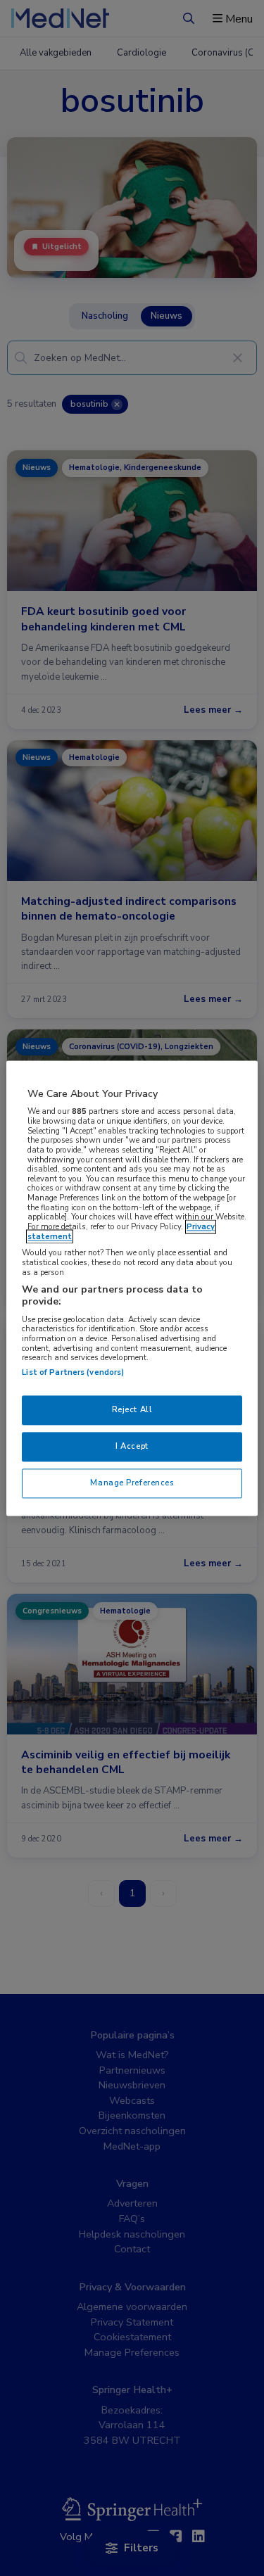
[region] (132, 1288)
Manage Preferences (132, 1483)
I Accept (132, 1446)
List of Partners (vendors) (73, 1372)
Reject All (132, 1409)
